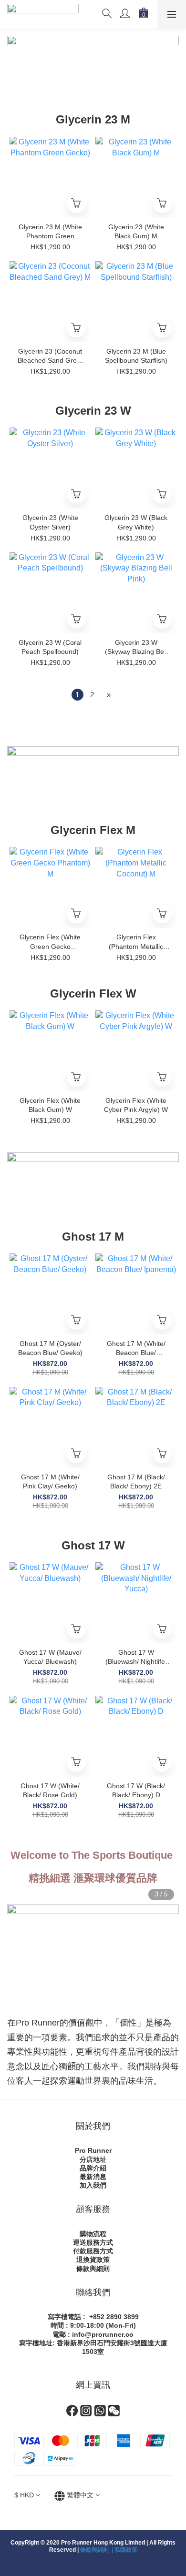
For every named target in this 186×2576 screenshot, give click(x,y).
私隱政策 (126, 2550)
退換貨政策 (93, 2260)
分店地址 (93, 2159)
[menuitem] (77, 695)
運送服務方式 (93, 2242)
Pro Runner (93, 2150)
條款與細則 (93, 2269)
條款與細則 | (97, 2550)
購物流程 (93, 2234)
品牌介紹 (93, 2168)
